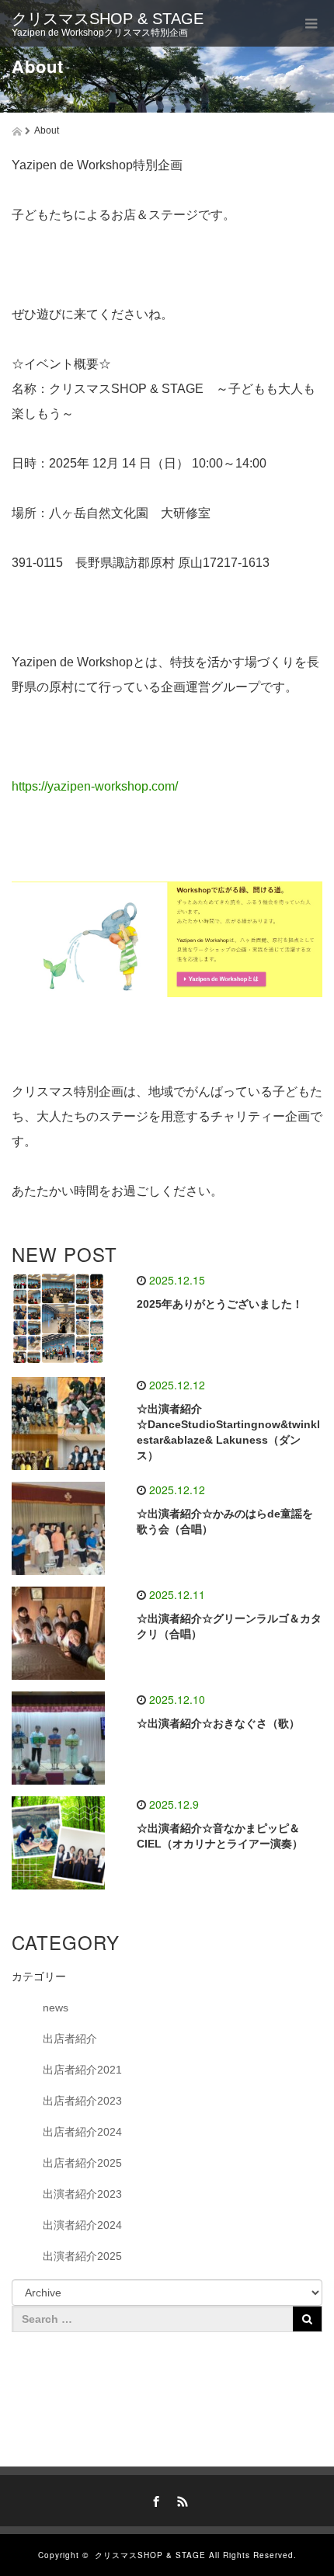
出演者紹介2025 (82, 2256)
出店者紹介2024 (82, 2132)
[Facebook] (154, 2499)
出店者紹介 (70, 2039)
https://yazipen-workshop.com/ (95, 786)
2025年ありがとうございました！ (220, 1304)
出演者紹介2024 (82, 2225)
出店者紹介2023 (82, 2101)
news (56, 2008)
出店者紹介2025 (82, 2163)
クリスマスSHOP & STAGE (108, 19)
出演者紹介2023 (82, 2194)
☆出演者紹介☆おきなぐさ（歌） (218, 1723)
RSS (180, 2499)
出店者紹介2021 (82, 2070)
